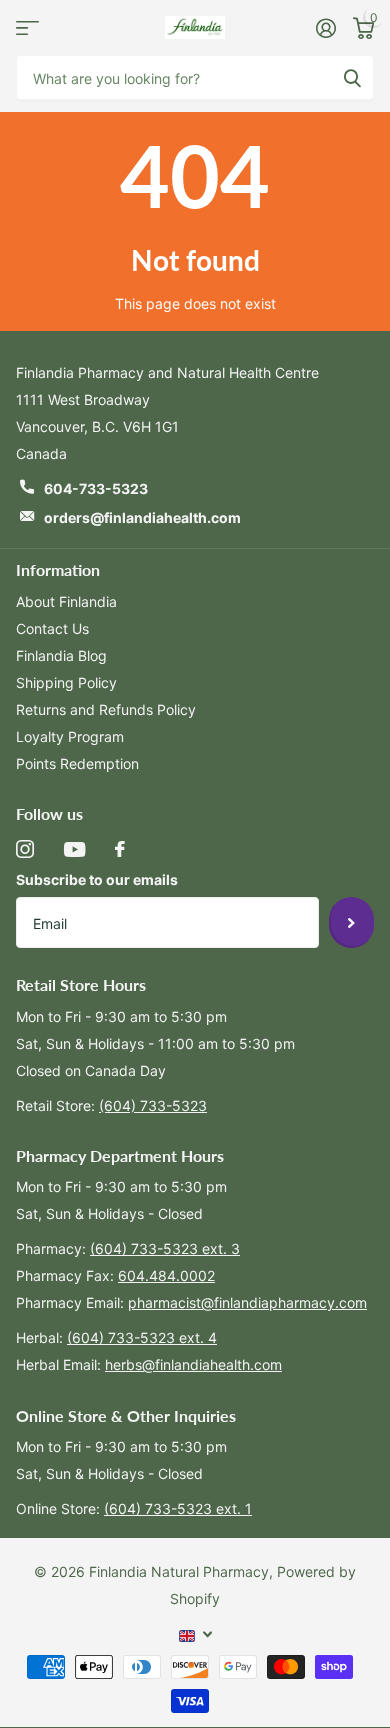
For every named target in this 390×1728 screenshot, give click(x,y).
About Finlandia (66, 601)
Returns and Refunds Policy (106, 709)
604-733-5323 (96, 488)
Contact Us (52, 628)
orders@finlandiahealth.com (142, 517)
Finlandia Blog (61, 655)
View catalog (27, 27)
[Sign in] (325, 28)
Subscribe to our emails (97, 879)
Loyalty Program (70, 736)
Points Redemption (77, 763)
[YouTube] (74, 849)
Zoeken (352, 77)
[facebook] (120, 849)
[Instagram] (25, 849)
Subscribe (351, 922)
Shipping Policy (66, 682)
